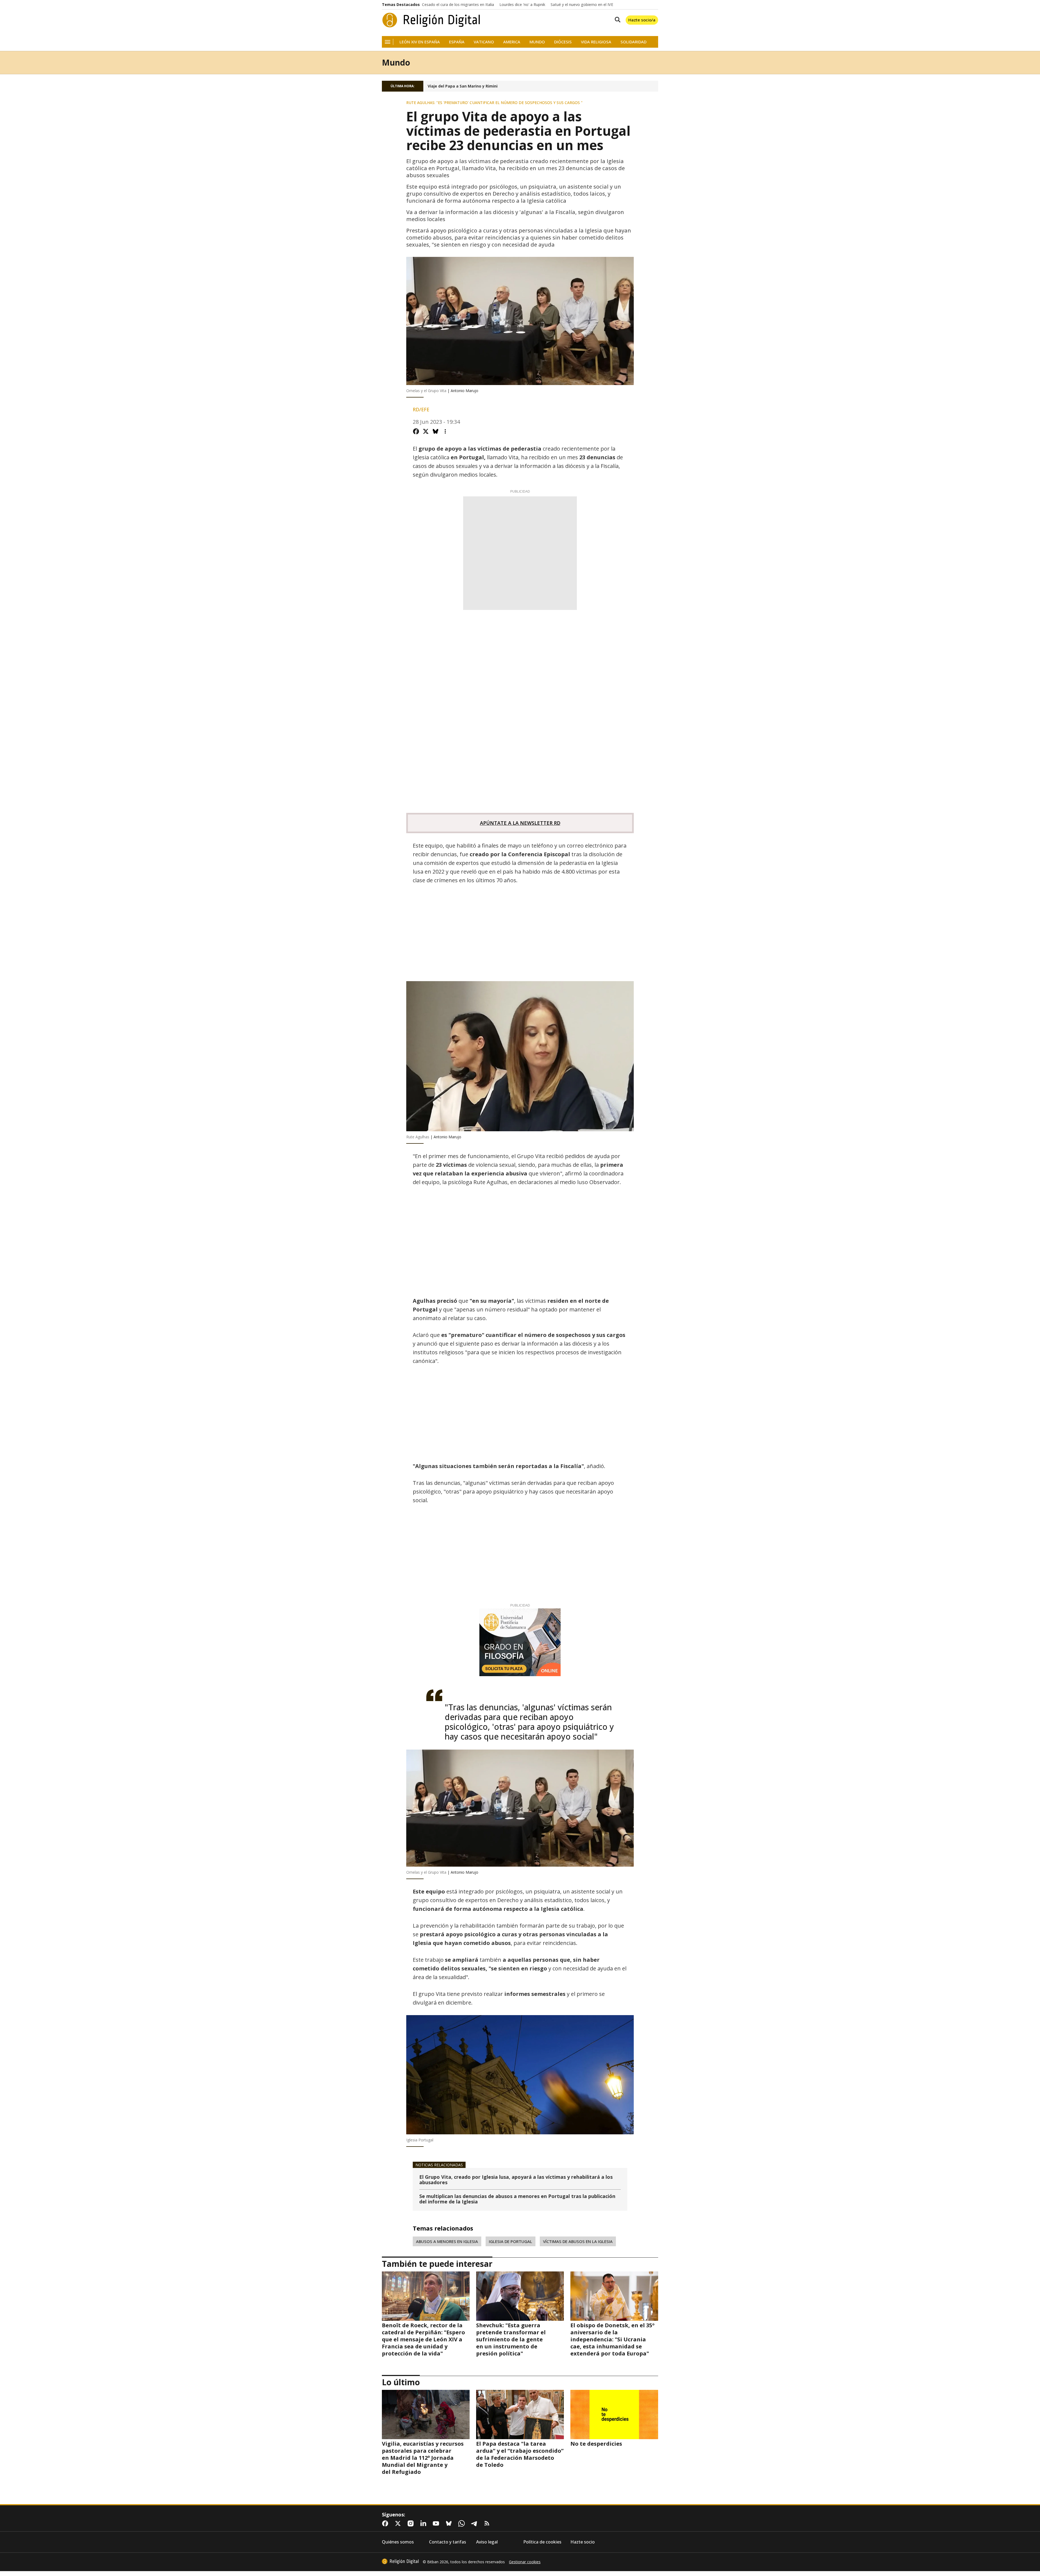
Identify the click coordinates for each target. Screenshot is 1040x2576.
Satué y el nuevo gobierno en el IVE (582, 5)
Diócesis (563, 42)
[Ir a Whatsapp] (463, 2523)
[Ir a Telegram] (475, 2523)
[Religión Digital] (431, 20)
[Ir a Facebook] (386, 2523)
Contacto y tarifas (448, 2542)
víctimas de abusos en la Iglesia (578, 2241)
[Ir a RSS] (488, 2523)
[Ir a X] (399, 2523)
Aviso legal (487, 2542)
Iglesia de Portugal (511, 2241)
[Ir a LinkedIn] (424, 2523)
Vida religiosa (596, 42)
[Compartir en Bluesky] (435, 431)
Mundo (537, 42)
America (512, 42)
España (457, 42)
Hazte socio (583, 2542)
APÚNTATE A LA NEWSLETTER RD (520, 823)
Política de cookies (542, 2542)
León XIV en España (420, 42)
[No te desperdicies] (614, 2415)
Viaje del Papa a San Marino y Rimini (463, 86)
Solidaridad (633, 42)
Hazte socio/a (642, 20)
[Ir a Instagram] (412, 2523)
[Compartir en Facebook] (416, 431)
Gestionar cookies (525, 2562)
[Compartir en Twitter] (426, 431)
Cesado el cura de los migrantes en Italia (458, 5)
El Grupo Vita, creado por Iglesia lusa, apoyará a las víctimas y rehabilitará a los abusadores (516, 2180)
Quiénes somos (398, 2542)
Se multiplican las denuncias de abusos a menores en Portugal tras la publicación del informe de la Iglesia (517, 2199)
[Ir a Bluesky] (450, 2523)
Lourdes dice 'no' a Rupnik (522, 5)
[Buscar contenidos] (616, 20)
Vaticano (484, 42)
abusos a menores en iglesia (447, 2241)
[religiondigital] (400, 2561)
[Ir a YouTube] (437, 2523)
